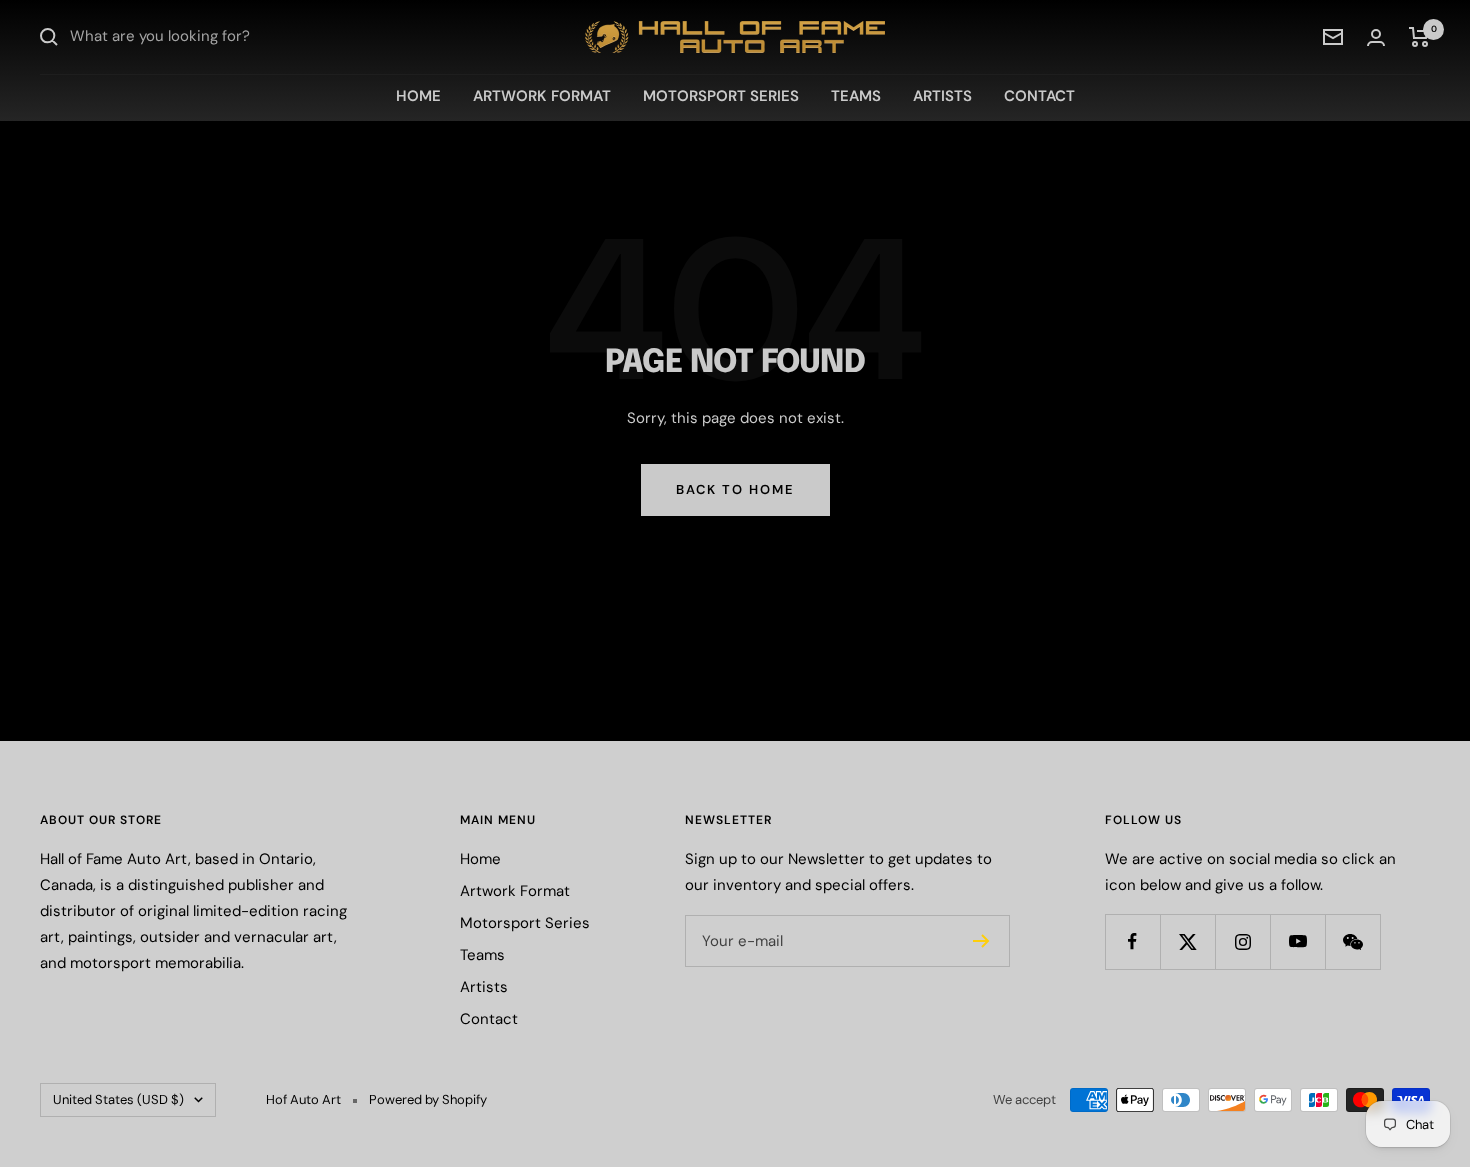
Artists (942, 96)
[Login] (1376, 37)
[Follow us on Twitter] (1187, 941)
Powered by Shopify (428, 1099)
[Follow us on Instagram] (1242, 941)
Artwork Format (542, 96)
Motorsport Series (721, 96)
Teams (856, 96)
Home (418, 96)
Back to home (735, 489)
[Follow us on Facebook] (1132, 941)
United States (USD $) (118, 1099)
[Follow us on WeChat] (1352, 941)
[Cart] (1419, 37)
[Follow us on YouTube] (1297, 941)
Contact (1039, 96)
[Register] (981, 941)
